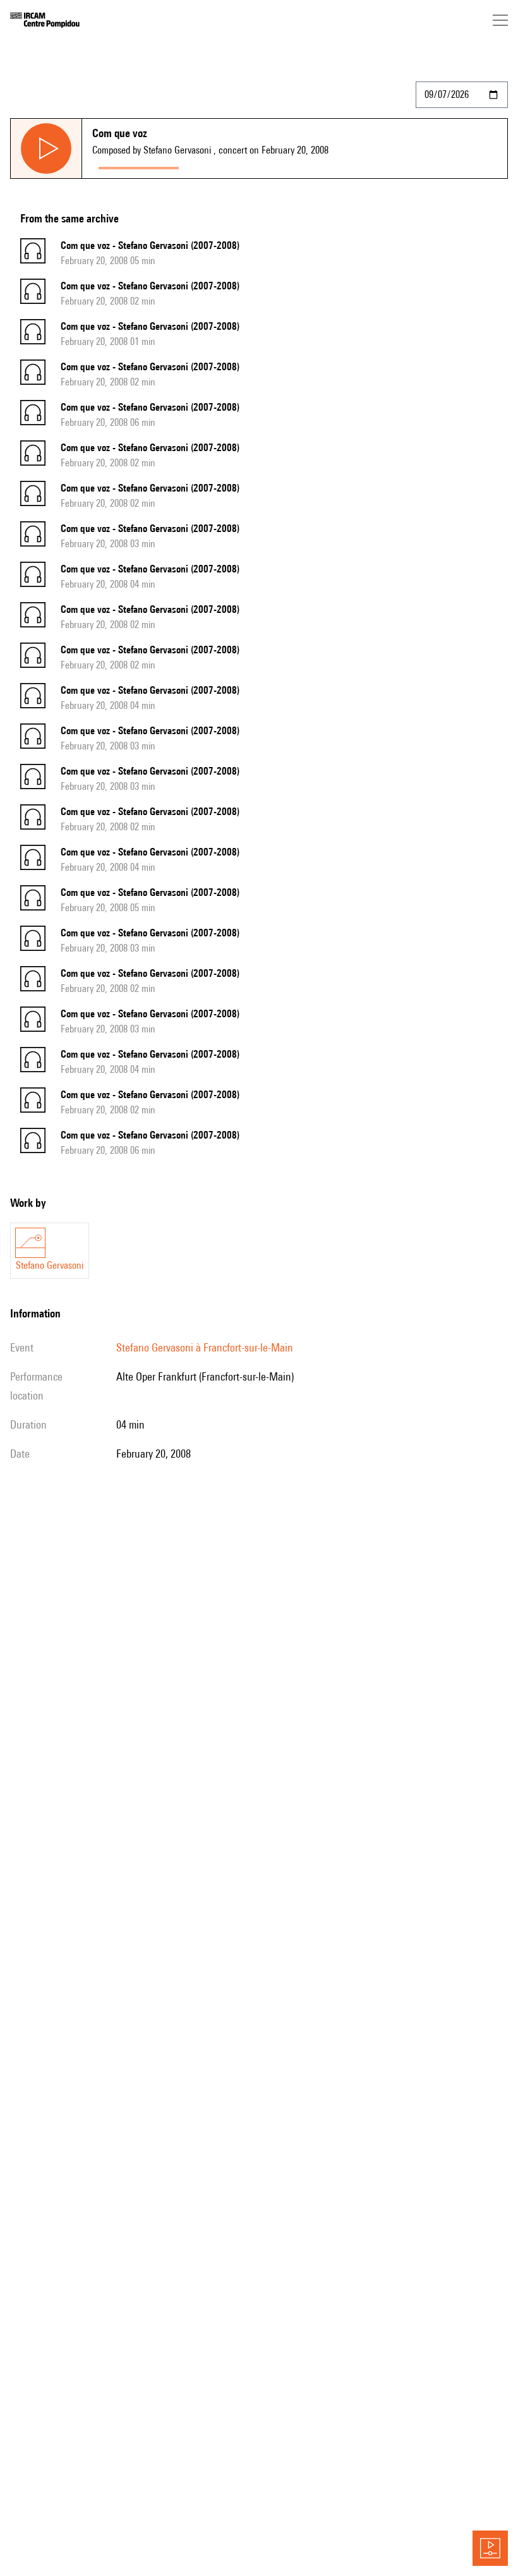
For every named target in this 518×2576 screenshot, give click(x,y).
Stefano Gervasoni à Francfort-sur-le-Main (205, 1347)
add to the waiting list (234, 165)
